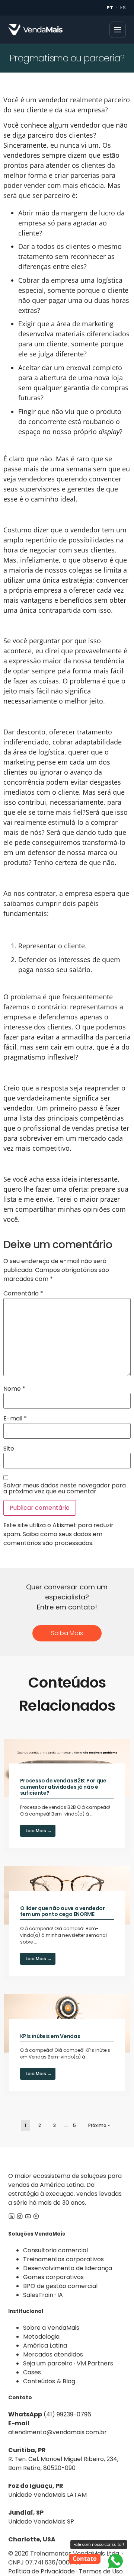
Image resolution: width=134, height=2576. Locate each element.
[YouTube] (28, 2218)
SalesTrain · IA (43, 2295)
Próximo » (99, 2125)
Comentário (23, 1294)
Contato (85, 2559)
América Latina (45, 2346)
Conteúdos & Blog (49, 2381)
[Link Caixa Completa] (67, 1796)
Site (9, 1449)
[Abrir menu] (118, 30)
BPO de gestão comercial (60, 2286)
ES (123, 8)
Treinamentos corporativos (63, 2259)
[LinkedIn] (12, 2218)
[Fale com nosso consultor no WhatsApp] (115, 2561)
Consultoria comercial (55, 2250)
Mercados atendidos (53, 2354)
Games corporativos (53, 2277)
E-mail (15, 1419)
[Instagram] (20, 2218)
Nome (14, 1389)
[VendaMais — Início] (67, 2160)
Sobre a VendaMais (51, 2328)
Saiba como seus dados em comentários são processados (53, 1539)
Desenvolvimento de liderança (68, 2268)
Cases (32, 2372)
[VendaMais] (35, 30)
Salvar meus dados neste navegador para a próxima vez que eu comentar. (65, 1489)
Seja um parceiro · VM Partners (68, 2363)
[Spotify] (36, 2218)
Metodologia (41, 2337)
